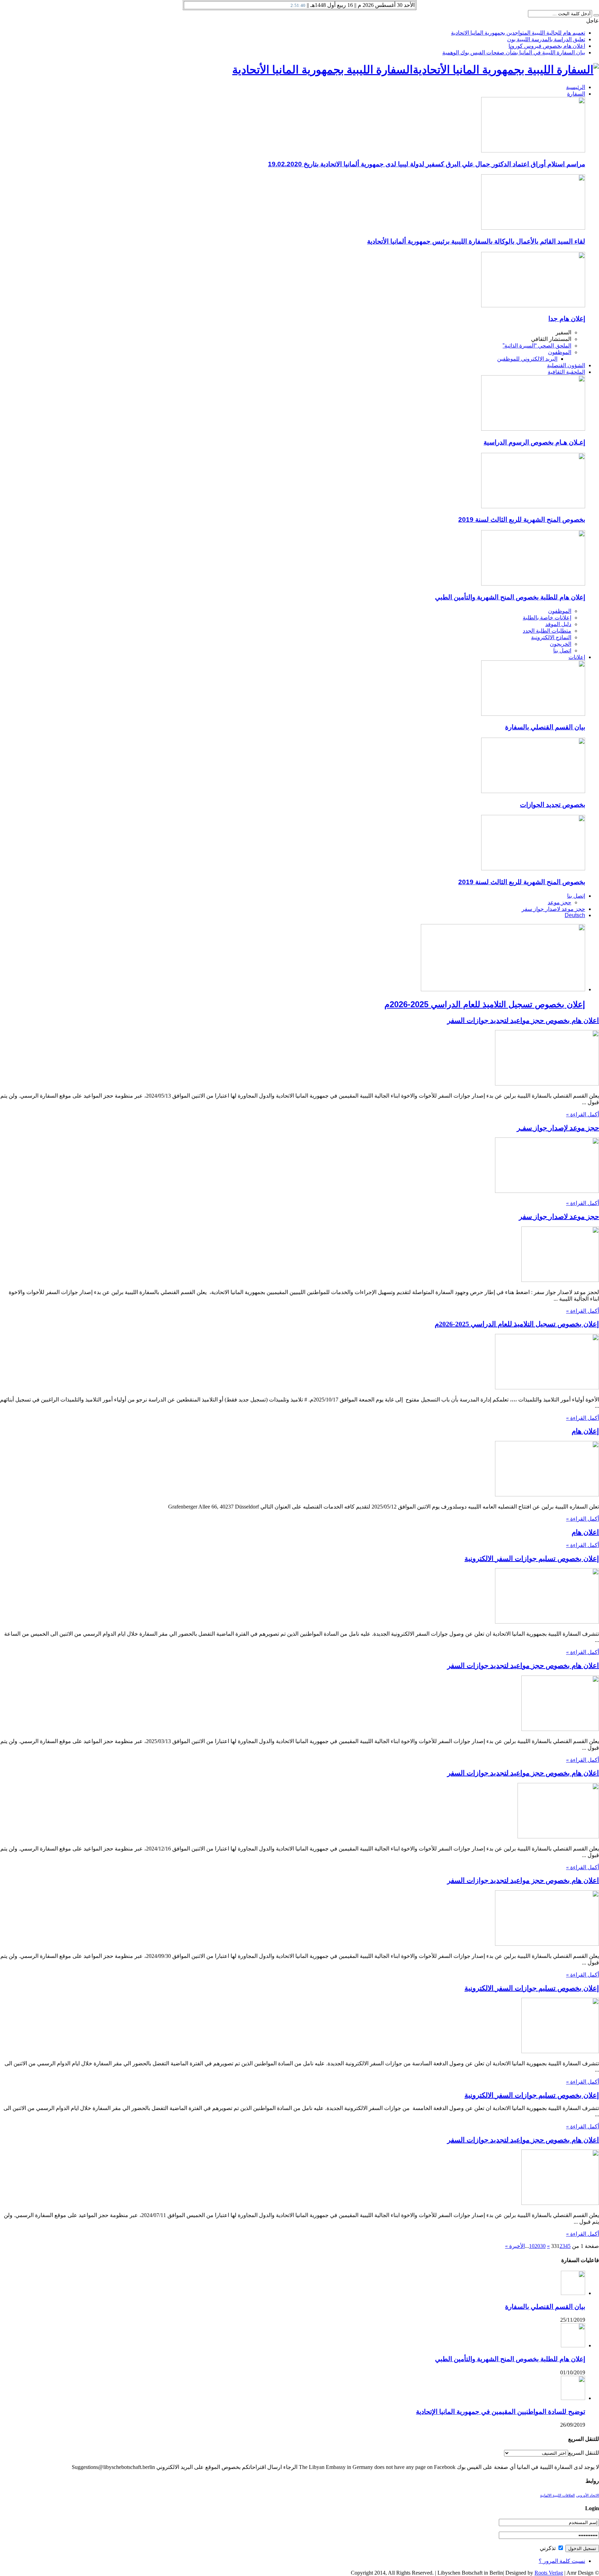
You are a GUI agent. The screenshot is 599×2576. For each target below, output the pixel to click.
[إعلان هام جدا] (533, 305)
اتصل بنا (562, 650)
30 (543, 2246)
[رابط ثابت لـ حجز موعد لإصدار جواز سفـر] (547, 1191)
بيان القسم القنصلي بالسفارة (545, 727)
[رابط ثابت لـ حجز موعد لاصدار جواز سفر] (560, 1280)
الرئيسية (576, 87)
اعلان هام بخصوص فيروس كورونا (547, 46)
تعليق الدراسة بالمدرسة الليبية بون (546, 39)
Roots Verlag (549, 2573)
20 (537, 2246)
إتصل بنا (576, 896)
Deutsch (575, 915)
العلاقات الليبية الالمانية (557, 2495)
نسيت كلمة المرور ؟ (562, 2561)
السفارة (576, 94)
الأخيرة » (515, 2246)
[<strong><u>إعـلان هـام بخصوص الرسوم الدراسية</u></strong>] (533, 429)
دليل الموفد (558, 624)
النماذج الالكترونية (551, 637)
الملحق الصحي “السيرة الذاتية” (537, 346)
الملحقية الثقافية (566, 372)
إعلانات (577, 657)
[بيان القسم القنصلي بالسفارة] (533, 714)
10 (532, 2246)
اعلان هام (585, 1532)
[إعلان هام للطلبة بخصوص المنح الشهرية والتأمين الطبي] (533, 584)
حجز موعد (559, 902)
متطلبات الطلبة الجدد (547, 631)
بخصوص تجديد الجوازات (553, 805)
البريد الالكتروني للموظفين (527, 359)
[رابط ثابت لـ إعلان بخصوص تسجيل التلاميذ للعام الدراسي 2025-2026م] (547, 1387)
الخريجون (561, 644)
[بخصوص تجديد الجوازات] (533, 791)
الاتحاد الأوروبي (588, 2495)
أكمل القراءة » (583, 1114)
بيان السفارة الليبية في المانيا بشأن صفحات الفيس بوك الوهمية (514, 52)
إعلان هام (585, 1431)
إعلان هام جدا (567, 319)
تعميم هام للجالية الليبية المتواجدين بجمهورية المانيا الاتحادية (518, 33)
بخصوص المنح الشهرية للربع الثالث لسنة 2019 (522, 520)
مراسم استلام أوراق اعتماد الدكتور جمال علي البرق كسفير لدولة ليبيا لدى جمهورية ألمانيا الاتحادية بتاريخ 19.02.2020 (427, 164)
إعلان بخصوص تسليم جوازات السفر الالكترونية (532, 1558)
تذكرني (548, 2548)
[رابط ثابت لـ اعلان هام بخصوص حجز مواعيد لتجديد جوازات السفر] (547, 1084)
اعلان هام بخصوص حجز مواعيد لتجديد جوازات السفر (523, 1020)
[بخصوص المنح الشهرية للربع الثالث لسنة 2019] (533, 506)
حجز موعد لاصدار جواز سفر (553, 909)
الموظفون (560, 352)
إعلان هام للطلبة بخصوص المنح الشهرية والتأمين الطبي (510, 597)
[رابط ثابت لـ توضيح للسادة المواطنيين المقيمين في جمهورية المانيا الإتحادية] (573, 2398)
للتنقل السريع (584, 2453)
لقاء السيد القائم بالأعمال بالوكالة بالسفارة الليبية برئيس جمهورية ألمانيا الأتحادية (476, 241)
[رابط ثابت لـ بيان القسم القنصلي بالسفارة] (573, 2293)
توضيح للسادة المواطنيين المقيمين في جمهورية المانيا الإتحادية (501, 2412)
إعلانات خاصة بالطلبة (547, 618)
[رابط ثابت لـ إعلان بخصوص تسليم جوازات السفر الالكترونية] (547, 1622)
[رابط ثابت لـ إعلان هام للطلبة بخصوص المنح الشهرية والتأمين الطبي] (573, 2345)
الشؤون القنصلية (566, 365)
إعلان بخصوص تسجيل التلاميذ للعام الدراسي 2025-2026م (485, 1004)
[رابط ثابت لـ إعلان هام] (547, 1494)
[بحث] (596, 15)
